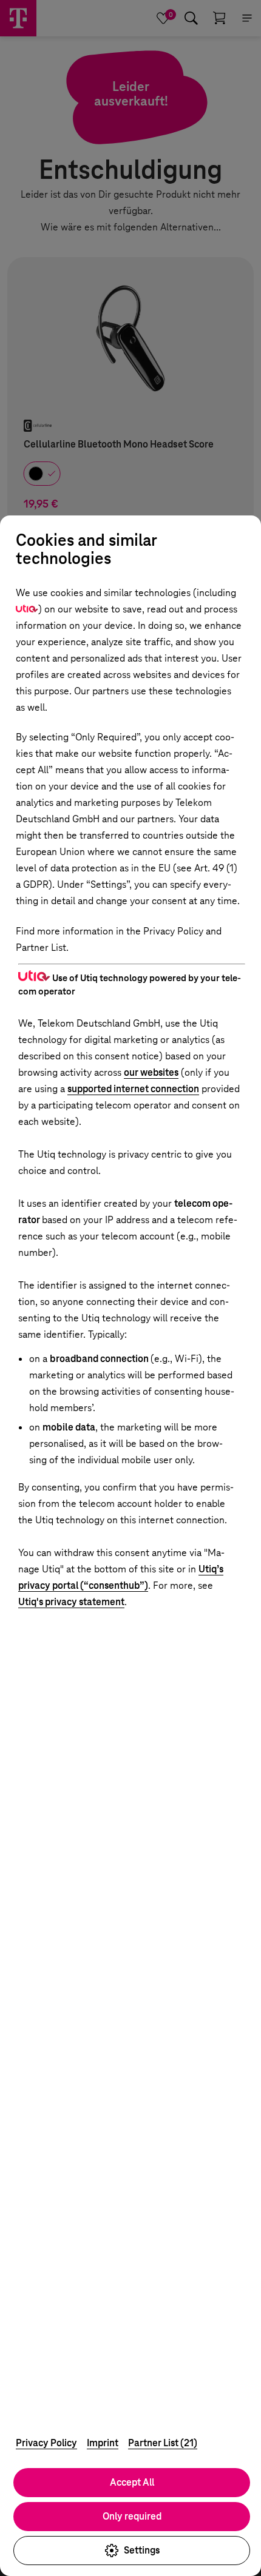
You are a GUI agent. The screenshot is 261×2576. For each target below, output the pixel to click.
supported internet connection (133, 1089)
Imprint (103, 2443)
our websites (151, 1072)
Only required (132, 2516)
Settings (142, 2550)
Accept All (132, 2482)
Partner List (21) (163, 2443)
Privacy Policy (46, 2443)
